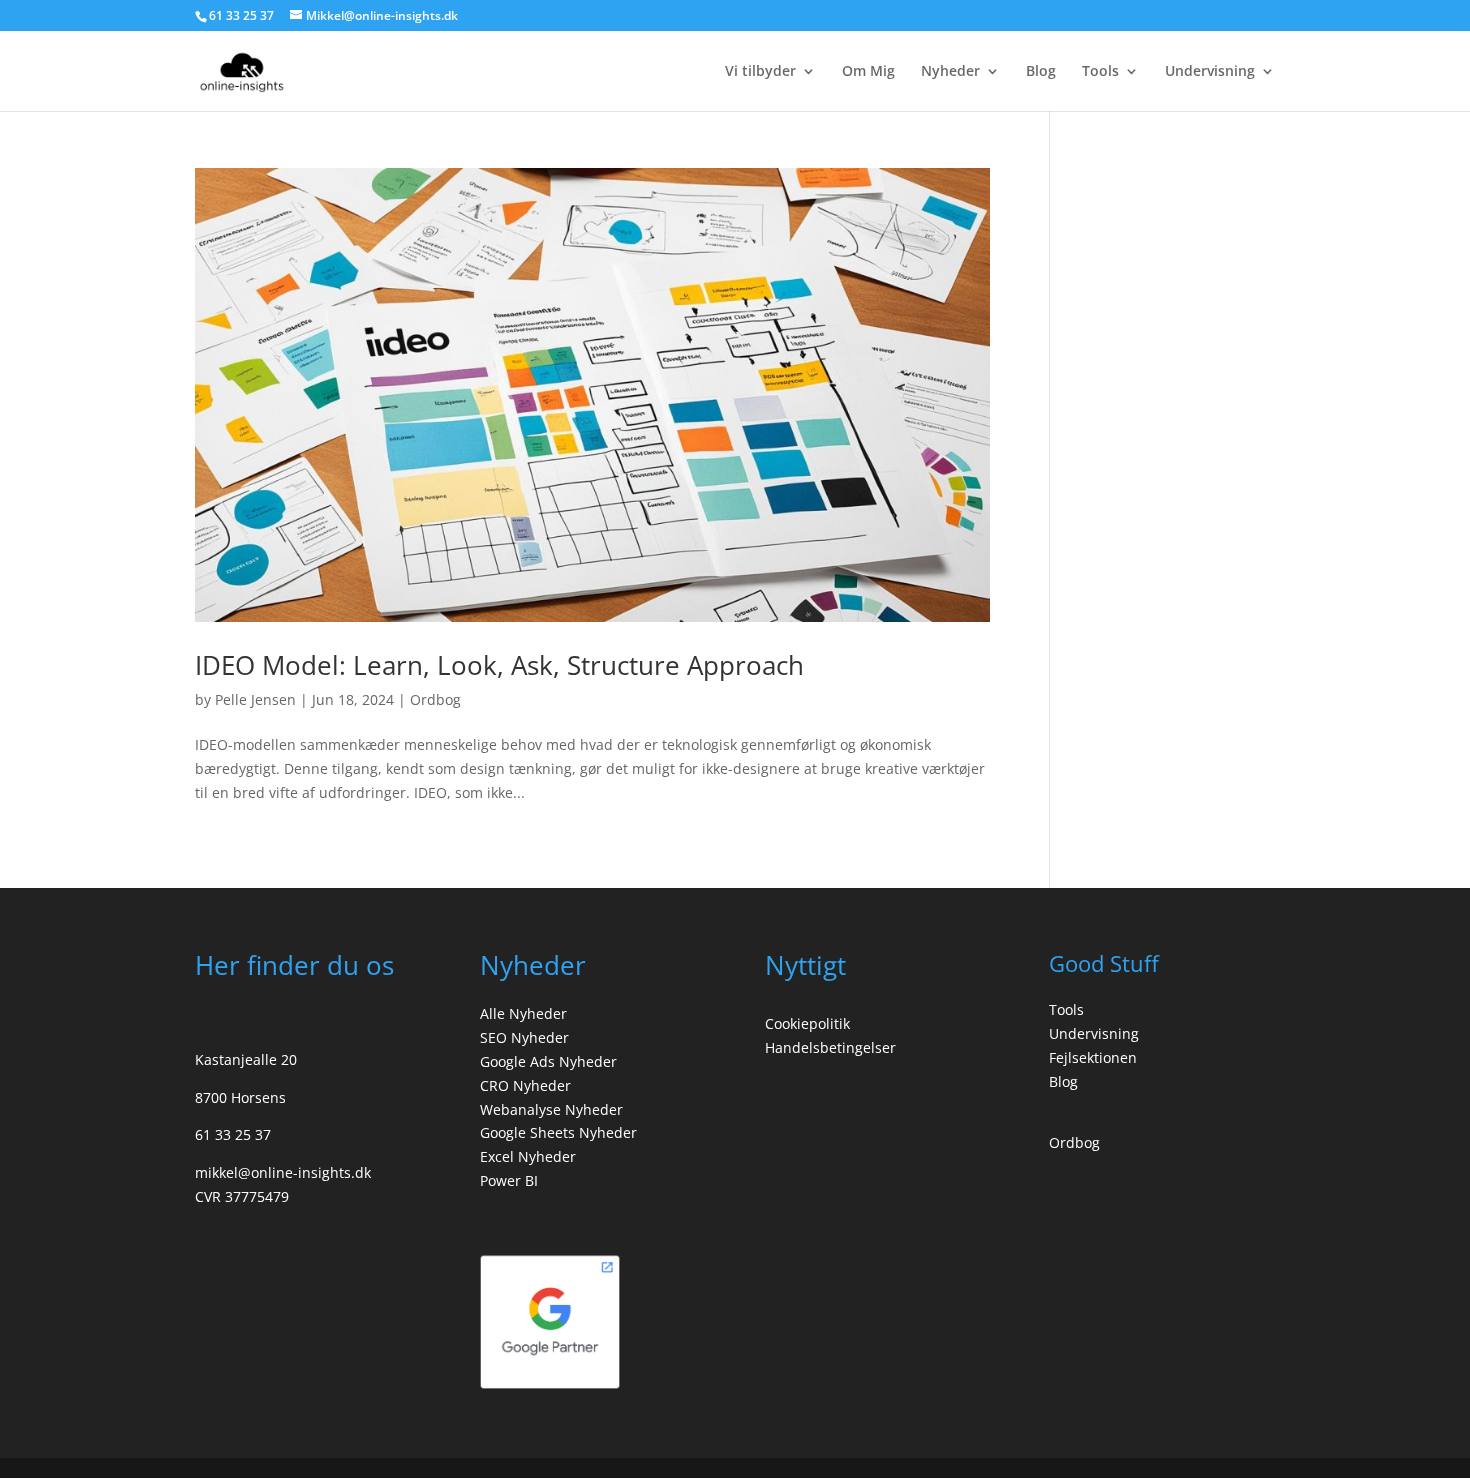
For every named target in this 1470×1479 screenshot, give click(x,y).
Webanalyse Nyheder (551, 1109)
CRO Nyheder (525, 1085)
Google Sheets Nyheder (558, 1132)
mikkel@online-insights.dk (283, 1172)
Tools (1100, 72)
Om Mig (868, 72)
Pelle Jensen (255, 699)
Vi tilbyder (760, 72)
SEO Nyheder (524, 1037)
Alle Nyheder (523, 1013)
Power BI (509, 1180)
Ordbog (435, 699)
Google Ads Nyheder (548, 1061)
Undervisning (1210, 72)
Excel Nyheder (528, 1156)
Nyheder (950, 72)
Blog (1041, 72)
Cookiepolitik (807, 1023)
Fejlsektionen (1093, 1057)
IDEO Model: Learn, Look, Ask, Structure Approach (499, 665)
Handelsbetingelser (830, 1047)
